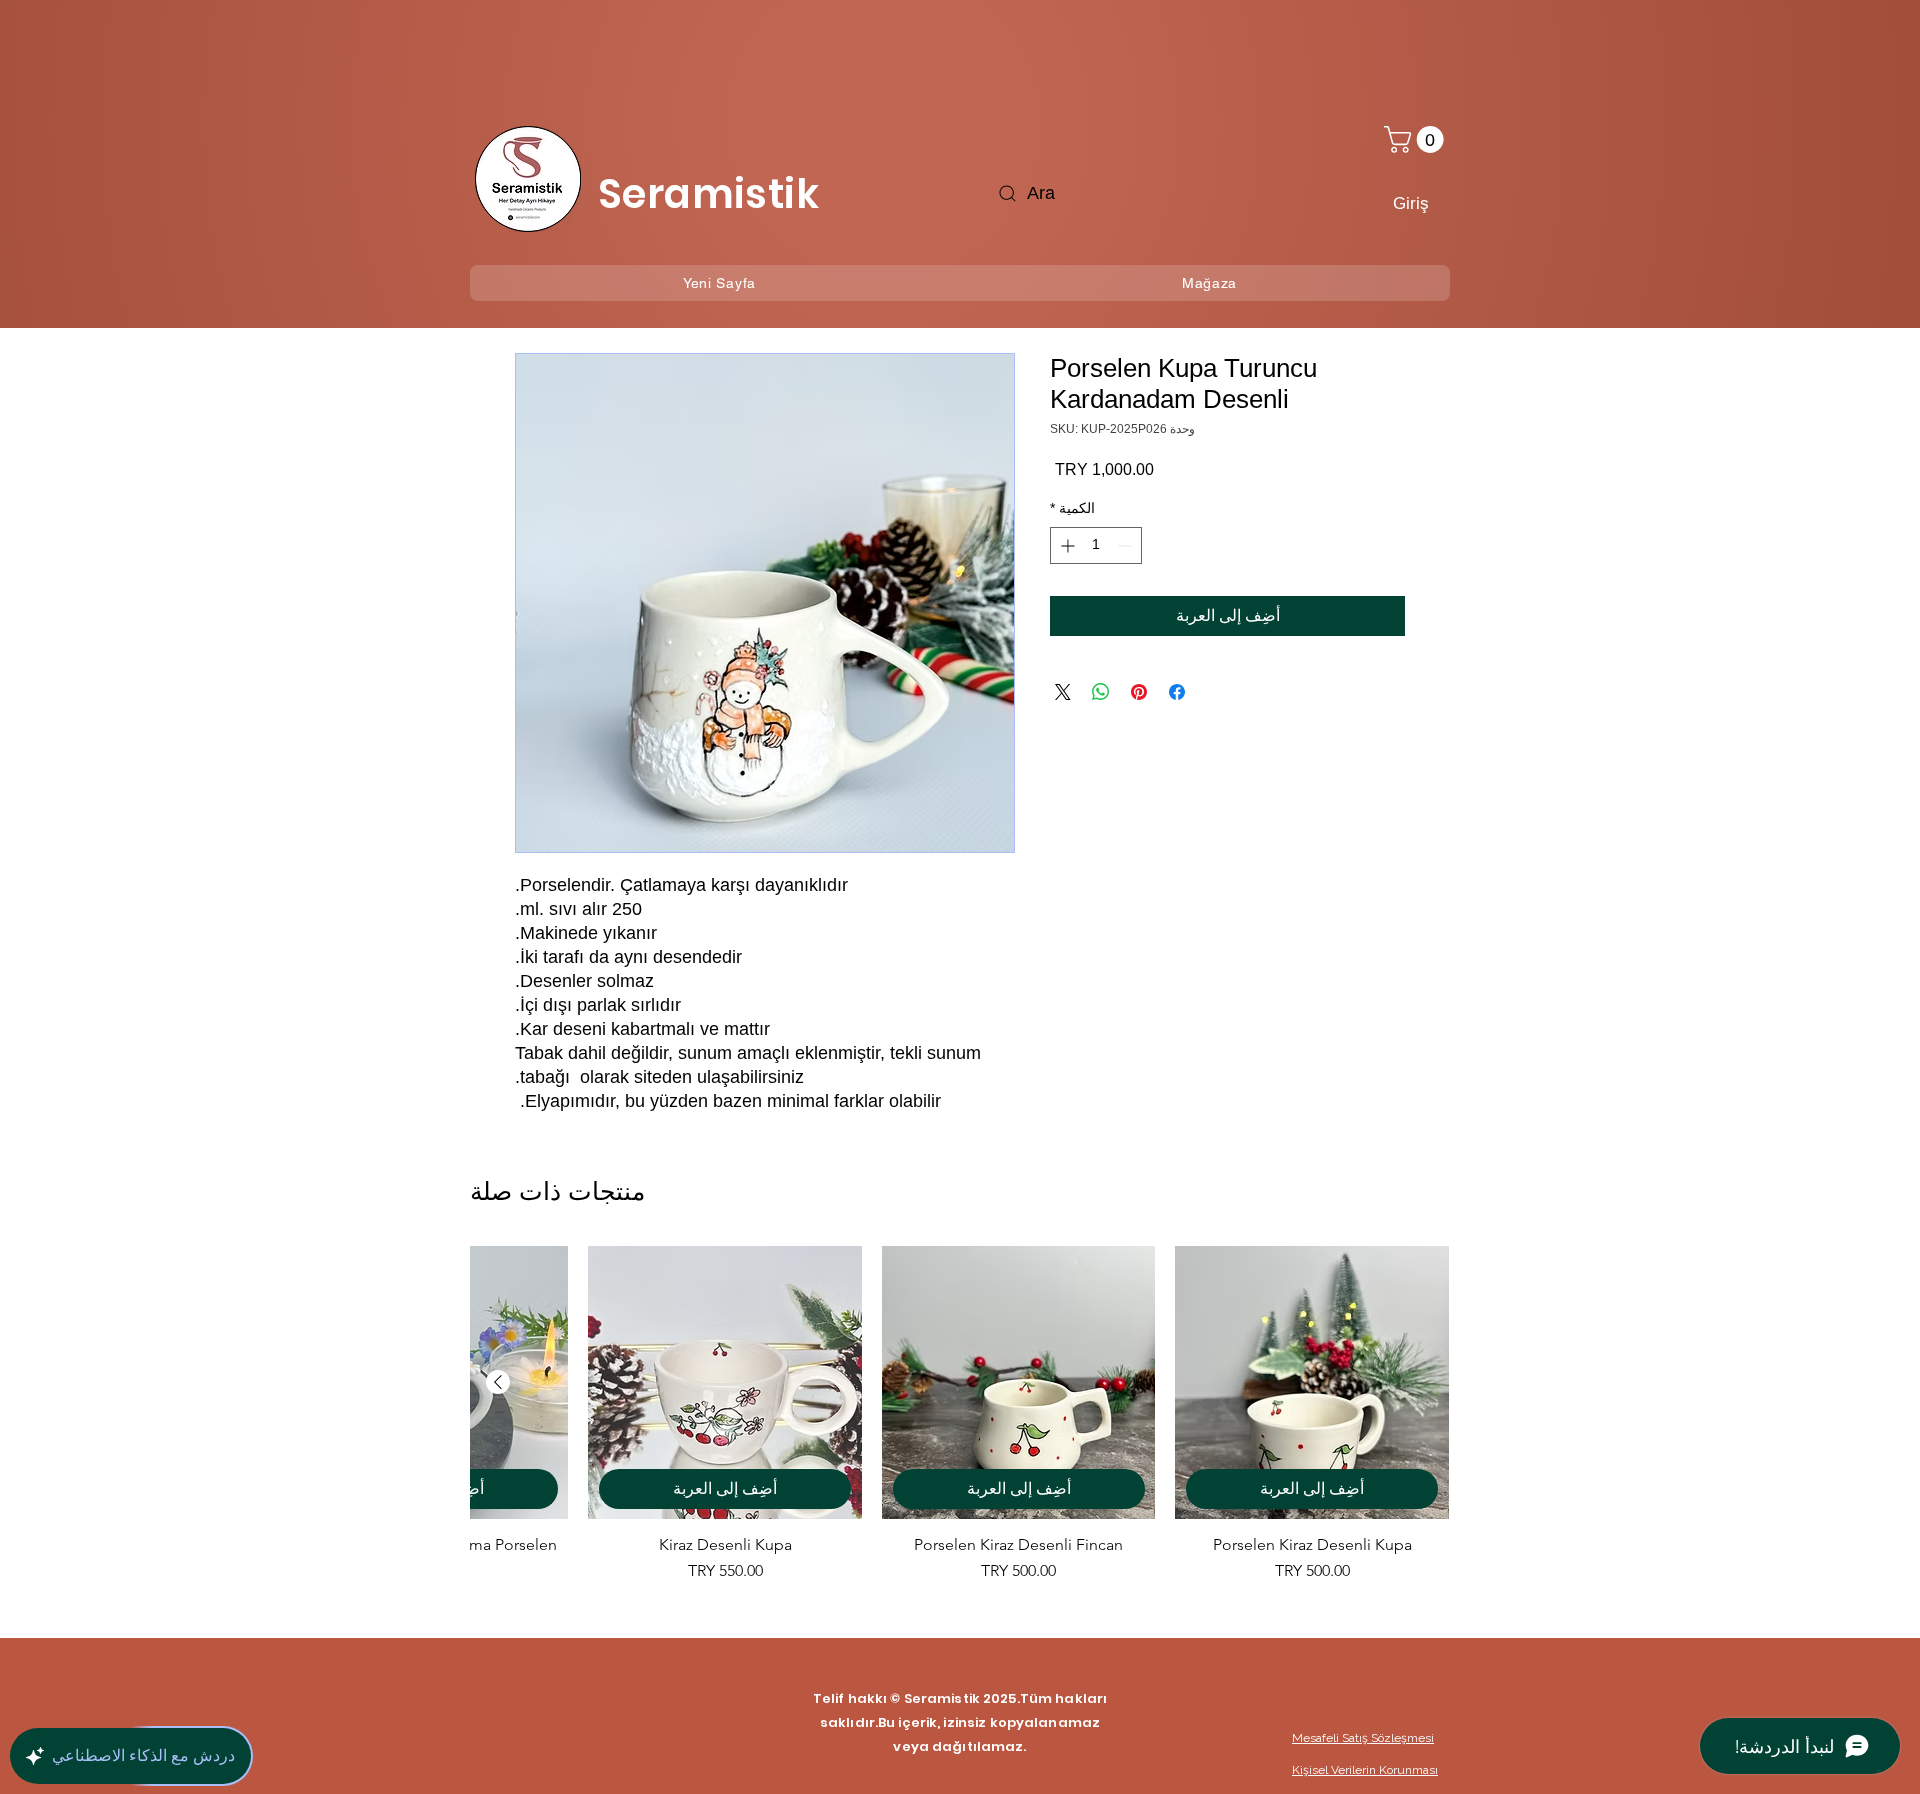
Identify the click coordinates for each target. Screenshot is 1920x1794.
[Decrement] (1126, 545)
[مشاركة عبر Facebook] (1177, 692)
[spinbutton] (1096, 545)
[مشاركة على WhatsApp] (1101, 692)
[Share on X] (1063, 692)
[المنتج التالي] (498, 1382)
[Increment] (1065, 545)
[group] (960, 1425)
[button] (1417, 139)
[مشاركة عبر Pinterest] (1139, 692)
